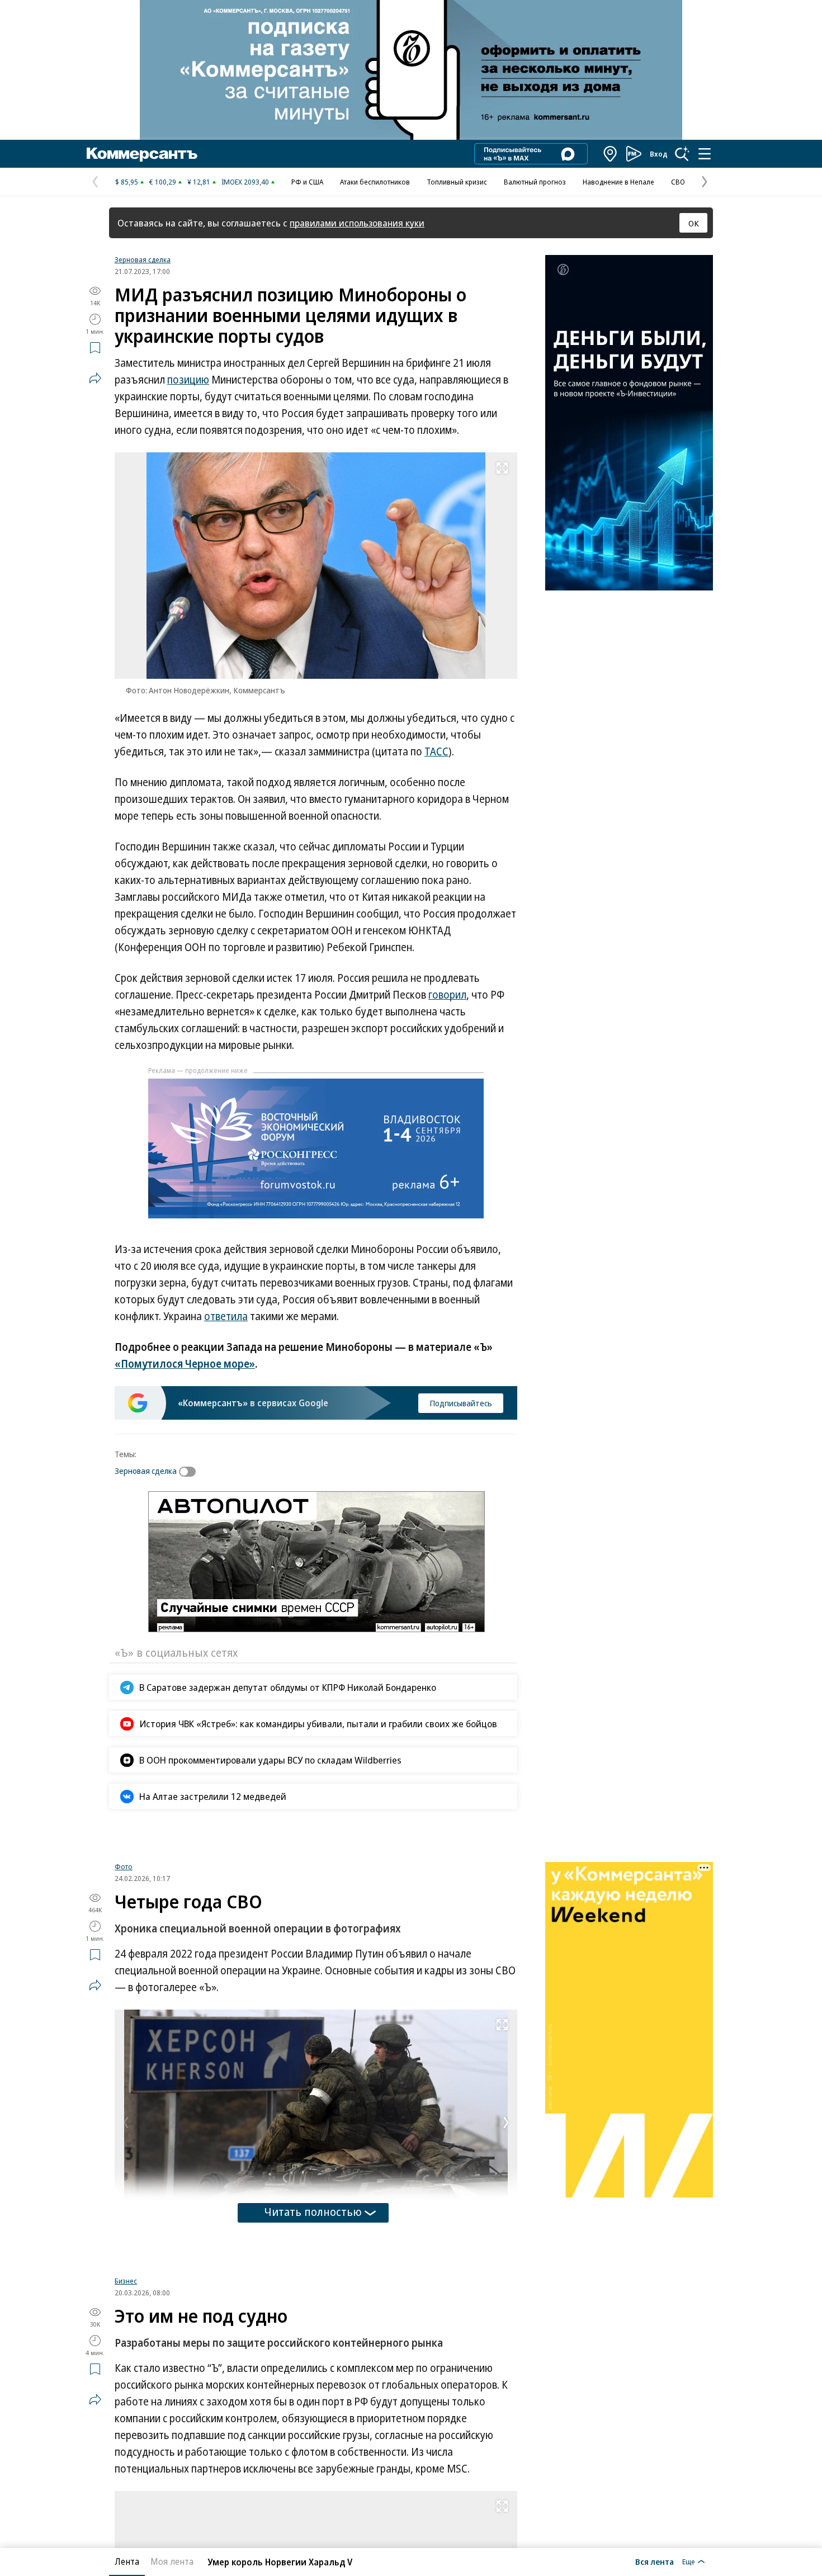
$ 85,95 (127, 182)
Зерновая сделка (143, 259)
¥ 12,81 (199, 182)
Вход (659, 154)
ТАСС (436, 751)
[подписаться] (190, 1472)
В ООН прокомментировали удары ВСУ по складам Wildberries (270, 1760)
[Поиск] (682, 154)
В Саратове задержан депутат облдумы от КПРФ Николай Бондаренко (288, 1687)
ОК (694, 223)
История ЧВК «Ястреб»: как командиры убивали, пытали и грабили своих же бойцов (318, 1724)
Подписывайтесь (461, 1403)
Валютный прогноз (535, 182)
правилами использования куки (357, 223)
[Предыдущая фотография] (126, 2254)
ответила (226, 1316)
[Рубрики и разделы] (705, 154)
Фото (124, 1998)
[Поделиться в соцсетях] (95, 378)
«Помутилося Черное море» (185, 1364)
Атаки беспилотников (375, 182)
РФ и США (307, 182)
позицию (188, 380)
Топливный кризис (457, 182)
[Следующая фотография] (506, 2254)
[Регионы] (611, 154)
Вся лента (655, 2561)
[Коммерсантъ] (142, 154)
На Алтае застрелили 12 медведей (213, 1796)
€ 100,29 (163, 182)
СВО (678, 182)
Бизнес (126, 2412)
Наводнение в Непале (618, 182)
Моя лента (172, 2561)
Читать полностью (313, 2343)
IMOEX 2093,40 (245, 182)
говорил (447, 995)
